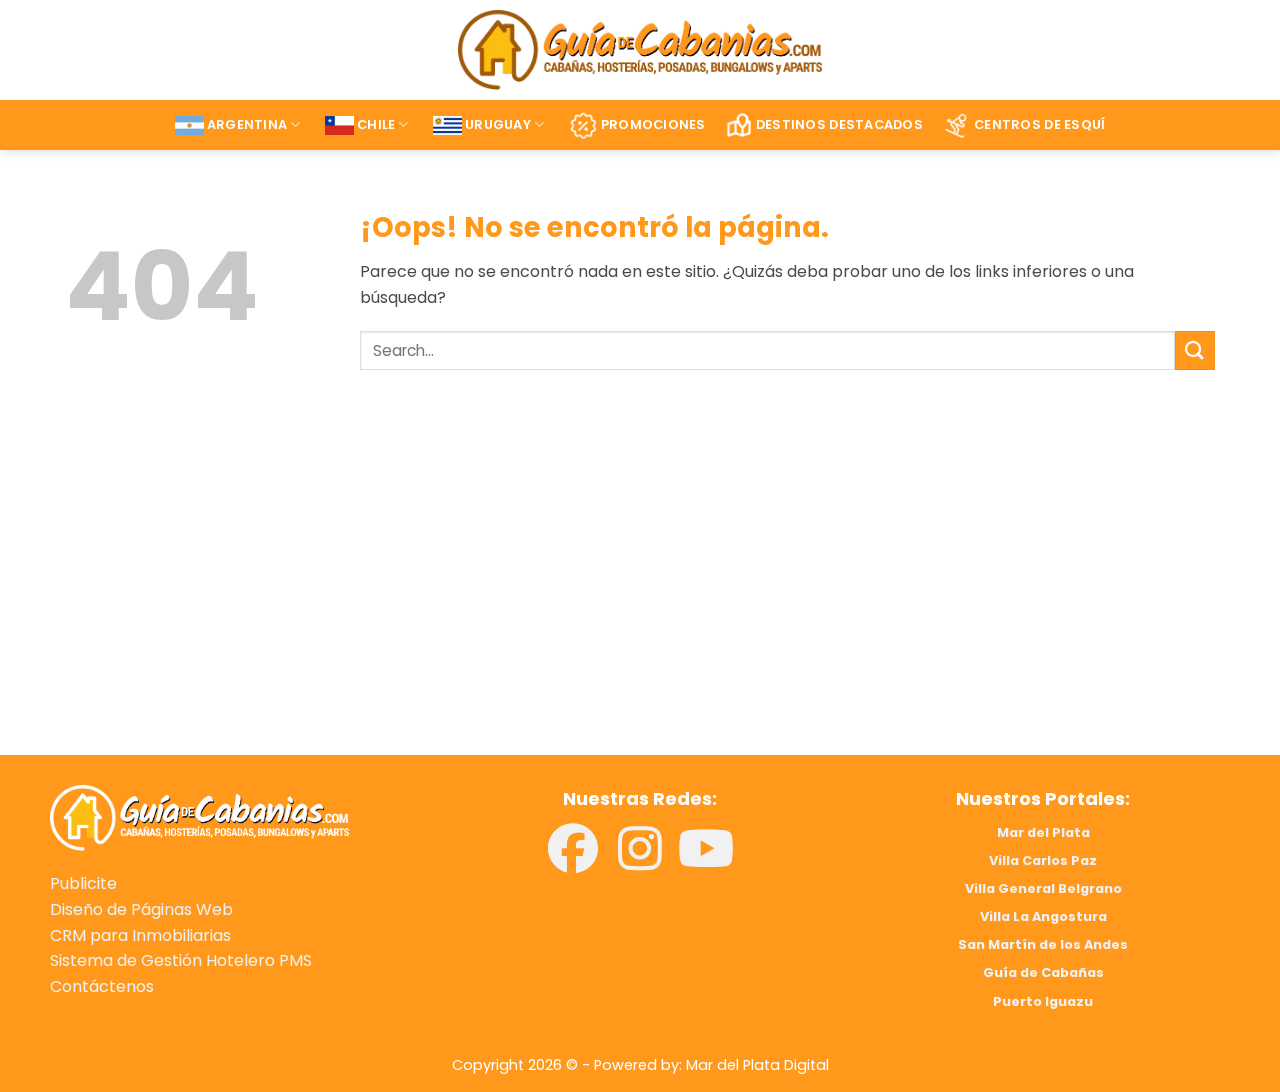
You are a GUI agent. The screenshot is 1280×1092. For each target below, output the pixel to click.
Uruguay (498, 124)
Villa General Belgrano (1043, 888)
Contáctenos (102, 986)
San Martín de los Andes (1043, 944)
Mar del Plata (1043, 832)
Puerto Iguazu (1043, 1001)
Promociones (653, 124)
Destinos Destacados (839, 124)
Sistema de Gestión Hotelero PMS (181, 960)
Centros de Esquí (1039, 124)
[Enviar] (1195, 350)
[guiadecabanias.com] (199, 816)
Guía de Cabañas (1043, 972)
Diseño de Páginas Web (141, 909)
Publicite (83, 883)
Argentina (247, 124)
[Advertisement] (337, 591)
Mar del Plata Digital (757, 1065)
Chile (376, 124)
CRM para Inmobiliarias (140, 935)
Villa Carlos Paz (1043, 860)
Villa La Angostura (1043, 916)
